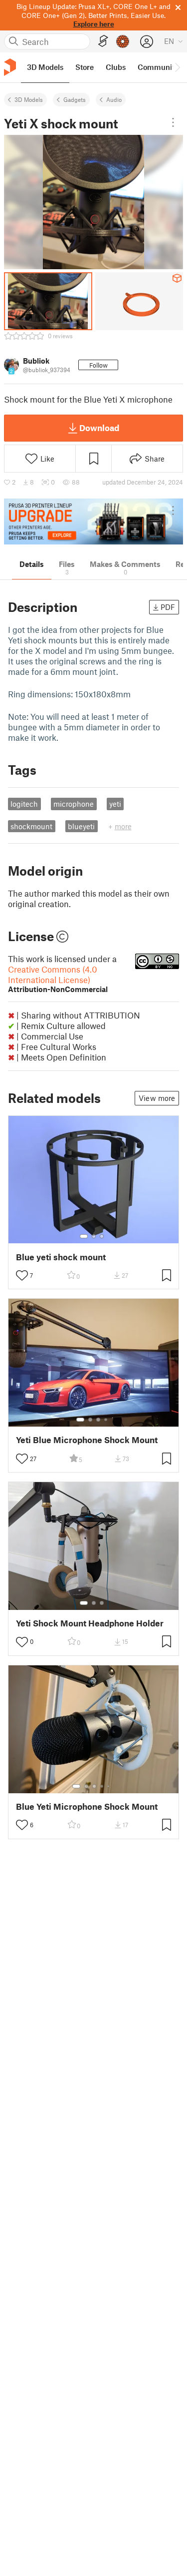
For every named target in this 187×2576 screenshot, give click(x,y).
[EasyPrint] (103, 41)
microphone (74, 804)
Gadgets (75, 99)
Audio (114, 99)
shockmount (31, 826)
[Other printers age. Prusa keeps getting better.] (93, 522)
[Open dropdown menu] (173, 122)
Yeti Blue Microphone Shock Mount (87, 1440)
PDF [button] (168, 607)
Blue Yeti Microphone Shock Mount (87, 1806)
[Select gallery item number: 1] (84, 1236)
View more (157, 1098)
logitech (24, 804)
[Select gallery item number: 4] (106, 1420)
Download (99, 428)
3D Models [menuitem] (45, 67)
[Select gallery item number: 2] (94, 1236)
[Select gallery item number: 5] (109, 1786)
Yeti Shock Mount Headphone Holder (90, 1623)
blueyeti (81, 826)
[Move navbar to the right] (177, 67)
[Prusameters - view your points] (123, 41)
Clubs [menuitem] (116, 67)
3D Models (29, 99)
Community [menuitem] (158, 67)
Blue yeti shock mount (61, 1257)
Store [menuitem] (85, 67)
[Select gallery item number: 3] (102, 1236)
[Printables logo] (10, 67)
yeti (115, 804)
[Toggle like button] (22, 1275)
